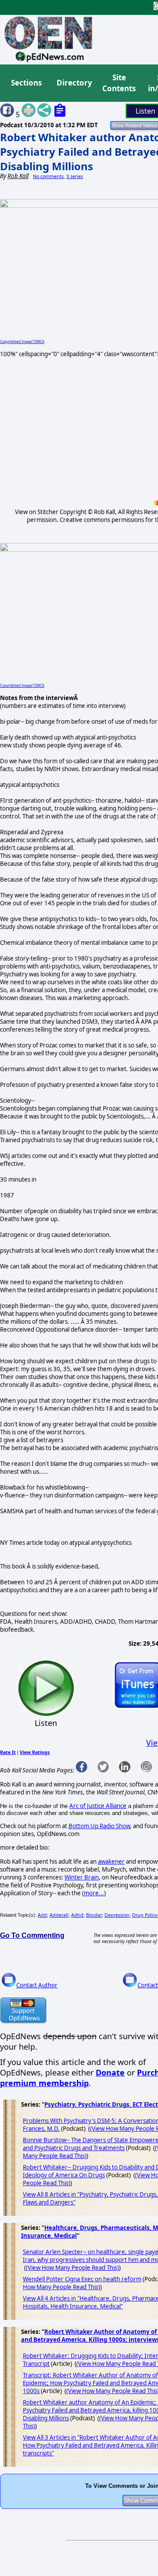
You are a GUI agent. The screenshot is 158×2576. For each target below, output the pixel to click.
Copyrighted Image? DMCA (22, 341)
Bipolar (94, 1915)
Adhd (77, 1915)
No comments (48, 176)
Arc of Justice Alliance (98, 1806)
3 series (75, 176)
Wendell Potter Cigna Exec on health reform (82, 2279)
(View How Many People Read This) (72, 2268)
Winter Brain (82, 1877)
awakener (111, 1861)
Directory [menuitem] (74, 83)
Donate (110, 2072)
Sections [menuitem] (26, 83)
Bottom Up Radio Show (99, 1826)
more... (94, 1893)
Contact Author (37, 1985)
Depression (117, 1915)
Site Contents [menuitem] (119, 83)
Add (42, 1915)
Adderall (59, 1915)
